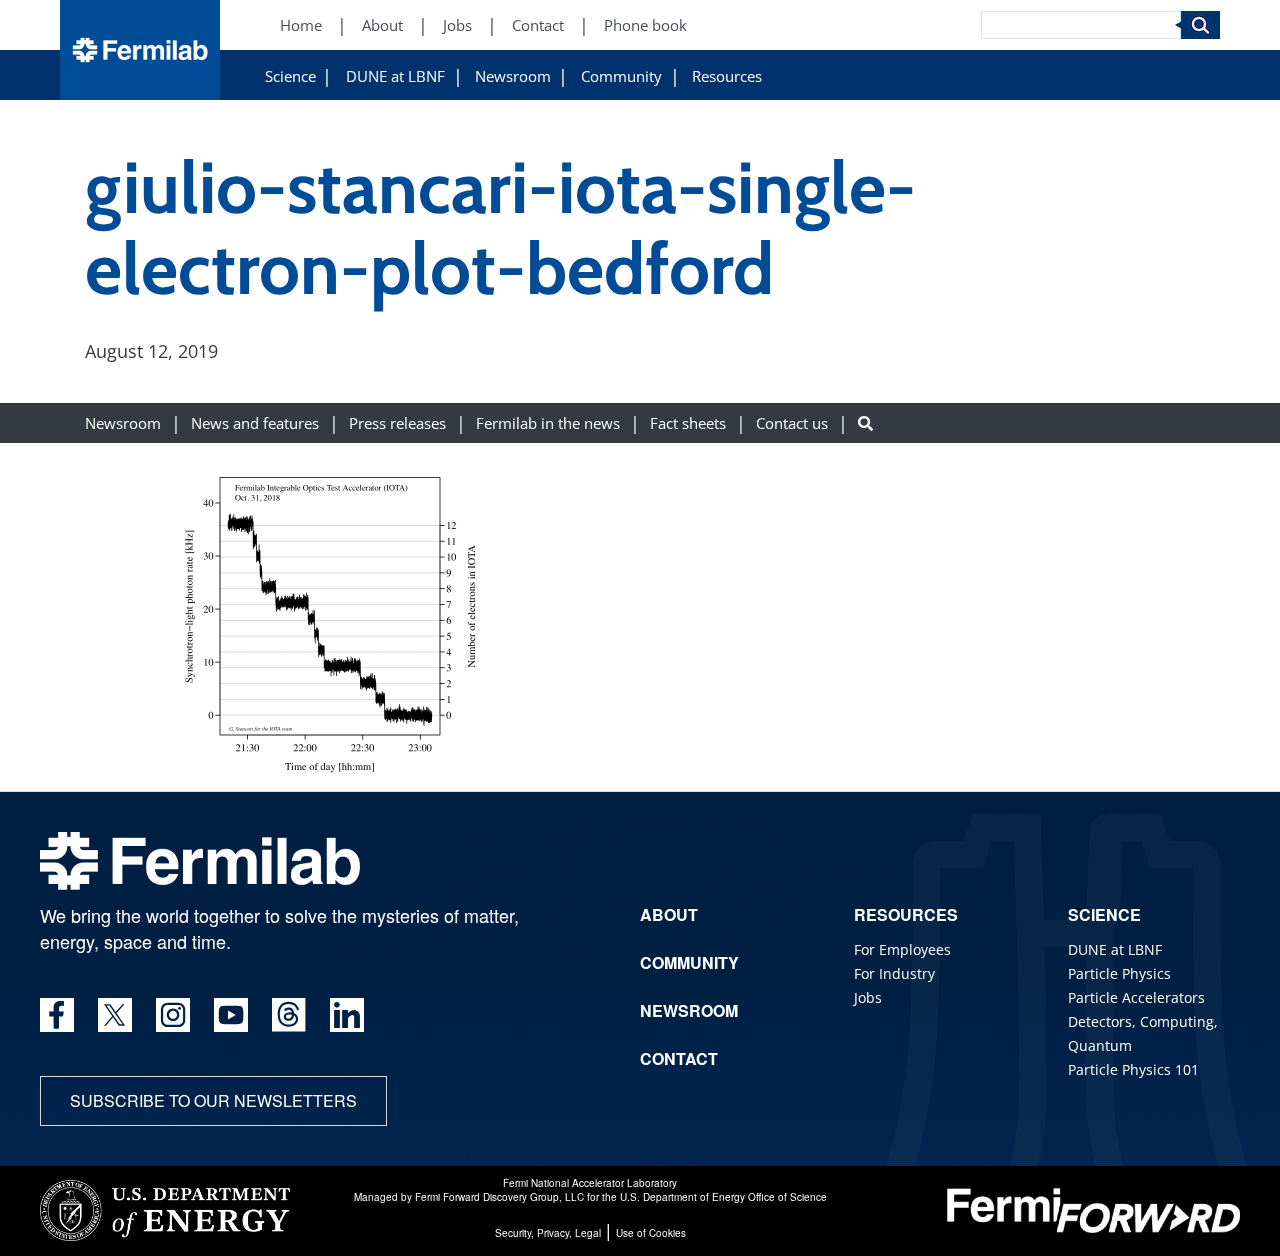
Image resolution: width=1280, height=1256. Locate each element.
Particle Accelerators (1136, 997)
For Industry (894, 973)
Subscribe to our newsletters (213, 1100)
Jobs (457, 25)
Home (301, 25)
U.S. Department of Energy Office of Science (723, 1197)
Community (621, 76)
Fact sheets (688, 422)
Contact (538, 25)
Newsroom (513, 76)
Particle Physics (1119, 973)
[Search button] (865, 422)
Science (290, 76)
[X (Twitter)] (115, 1015)
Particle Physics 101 (1133, 1069)
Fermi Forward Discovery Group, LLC (499, 1197)
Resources (727, 76)
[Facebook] (57, 1015)
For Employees (902, 949)
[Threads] (289, 1015)
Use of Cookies (651, 1233)
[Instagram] (173, 1015)
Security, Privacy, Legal (548, 1233)
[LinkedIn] (347, 1015)
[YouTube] (231, 1015)
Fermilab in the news (548, 422)
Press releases (397, 422)
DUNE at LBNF (395, 76)
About (382, 25)
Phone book (645, 25)
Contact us (792, 422)
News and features (255, 422)
